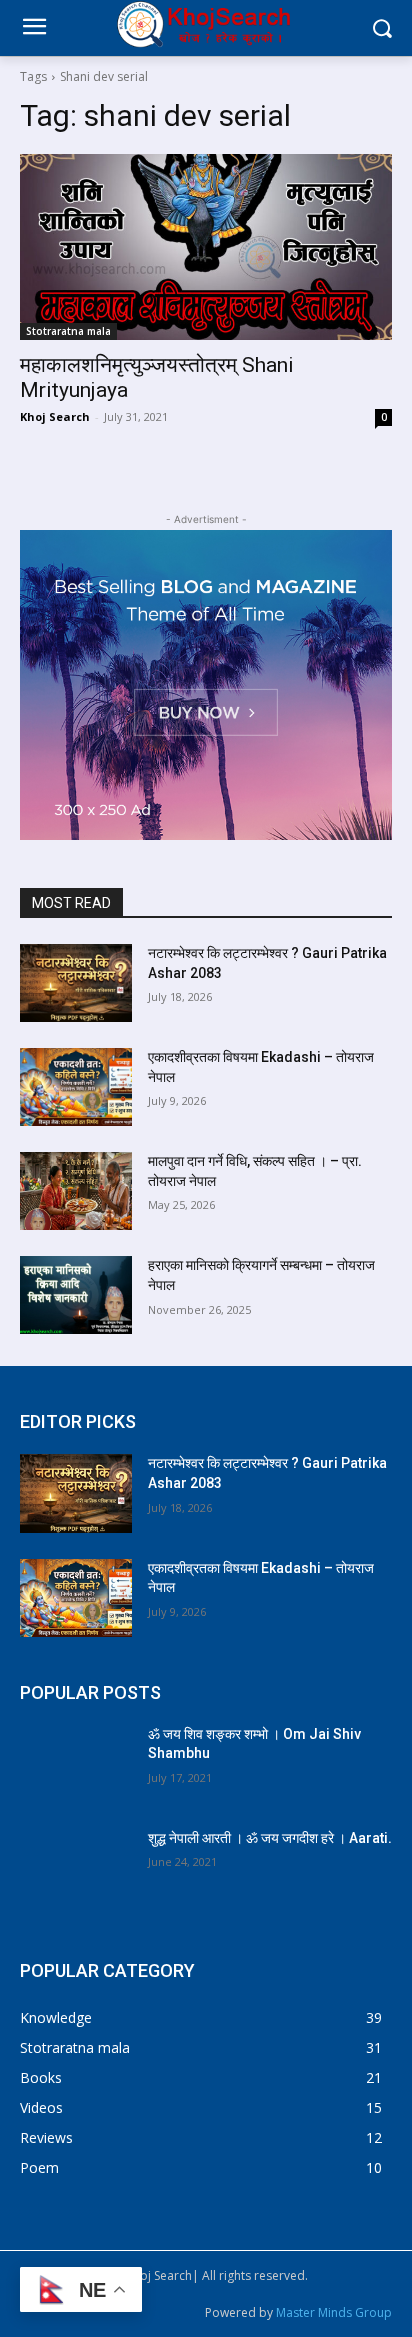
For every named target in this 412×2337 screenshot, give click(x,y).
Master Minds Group (334, 2312)
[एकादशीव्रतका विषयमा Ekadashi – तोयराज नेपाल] (76, 1087)
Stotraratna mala (68, 331)
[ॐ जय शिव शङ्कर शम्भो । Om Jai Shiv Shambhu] (76, 1764)
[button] (382, 28)
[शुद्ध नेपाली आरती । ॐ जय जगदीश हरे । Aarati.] (76, 1868)
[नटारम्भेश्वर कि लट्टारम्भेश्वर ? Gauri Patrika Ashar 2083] (76, 983)
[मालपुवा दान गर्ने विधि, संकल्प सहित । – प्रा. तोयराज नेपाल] (76, 1191)
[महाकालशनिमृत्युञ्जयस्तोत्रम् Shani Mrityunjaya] (206, 247)
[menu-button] (34, 29)
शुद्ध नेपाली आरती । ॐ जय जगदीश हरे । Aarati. (270, 1838)
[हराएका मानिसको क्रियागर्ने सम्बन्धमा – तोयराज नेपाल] (76, 1295)
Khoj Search (55, 416)
